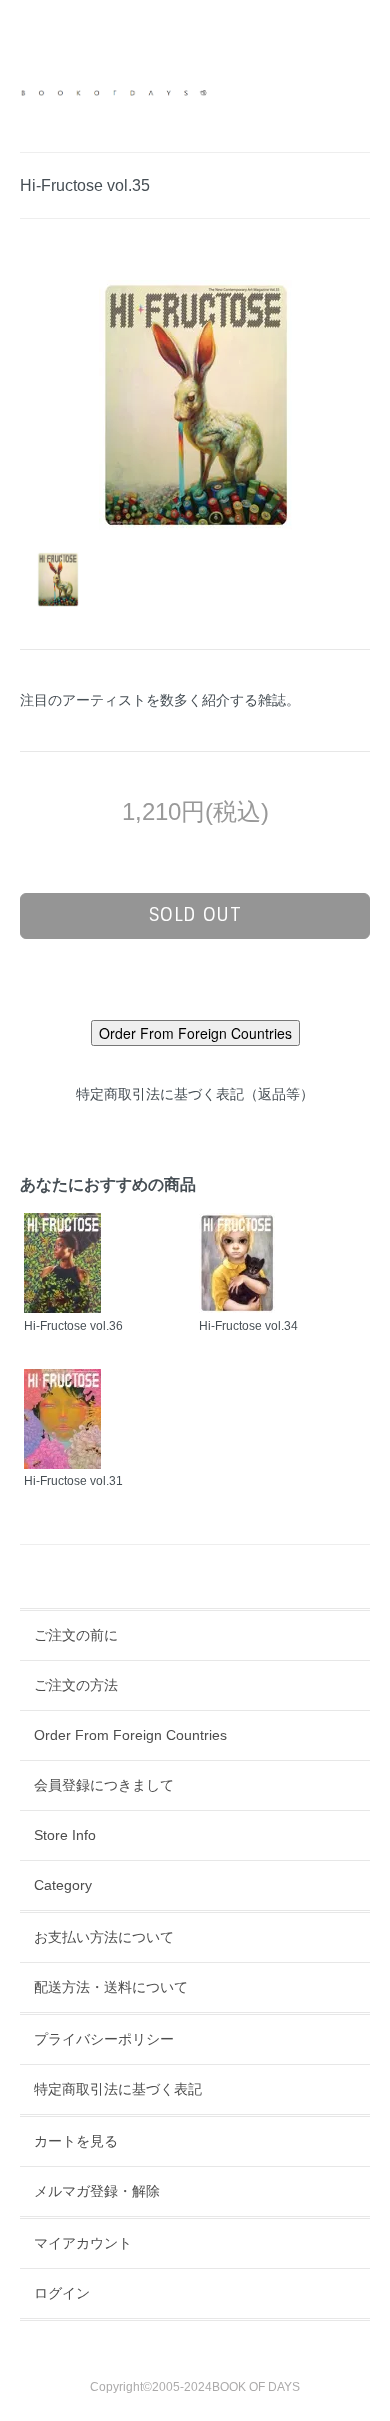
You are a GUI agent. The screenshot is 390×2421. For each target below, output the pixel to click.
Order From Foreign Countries (130, 1735)
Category (63, 1885)
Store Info (65, 1835)
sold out (195, 915)
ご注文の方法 (76, 1685)
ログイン (62, 2293)
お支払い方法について (104, 1937)
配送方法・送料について (111, 1987)
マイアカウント (83, 2243)
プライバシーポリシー (104, 2039)
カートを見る (76, 2141)
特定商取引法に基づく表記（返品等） (195, 1094)
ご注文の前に (76, 1635)
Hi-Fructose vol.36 (73, 1326)
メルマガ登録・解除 (97, 2191)
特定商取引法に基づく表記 (118, 2089)
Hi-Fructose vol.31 (73, 1481)
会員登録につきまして (104, 1785)
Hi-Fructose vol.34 (248, 1326)
